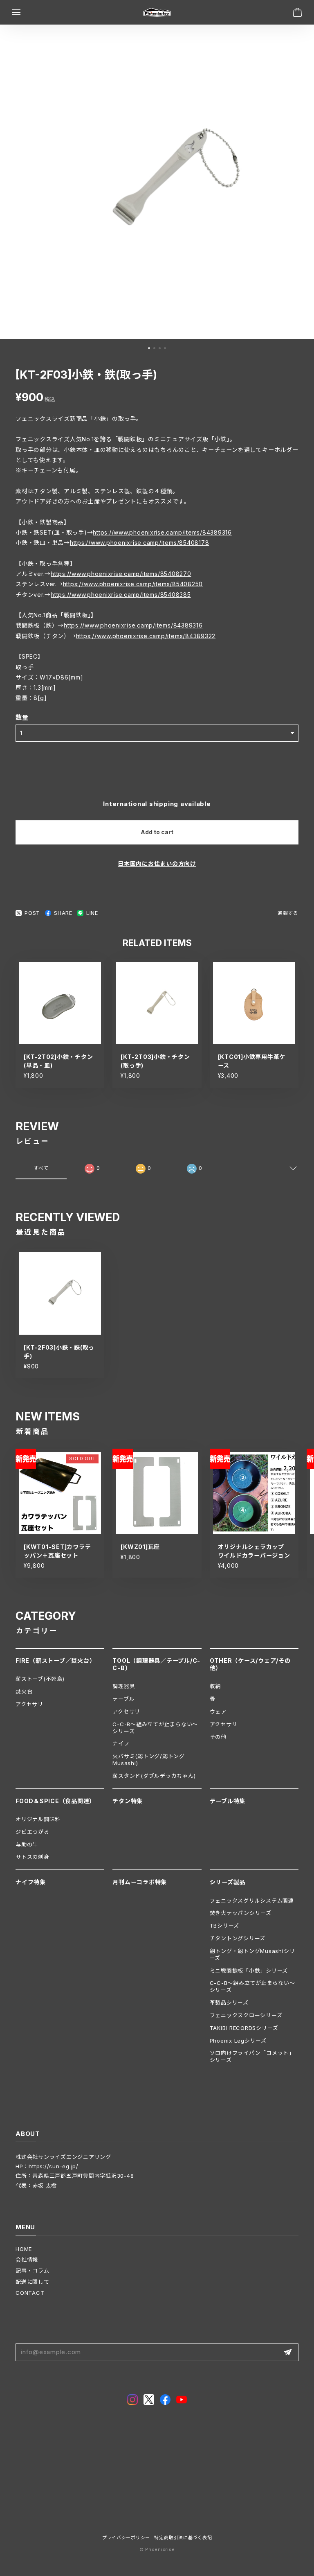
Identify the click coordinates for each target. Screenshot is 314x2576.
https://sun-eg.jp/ (54, 2166)
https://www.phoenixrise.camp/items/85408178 (140, 543)
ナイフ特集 (31, 1882)
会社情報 (27, 2260)
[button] (149, 348)
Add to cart (157, 832)
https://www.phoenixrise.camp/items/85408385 (121, 595)
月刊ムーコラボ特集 (140, 1882)
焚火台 (24, 1691)
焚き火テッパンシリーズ (241, 1913)
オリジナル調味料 (38, 1819)
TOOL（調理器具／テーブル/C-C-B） (156, 1664)
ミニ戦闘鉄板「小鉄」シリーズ (249, 1971)
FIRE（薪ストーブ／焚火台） (55, 1661)
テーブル (123, 1699)
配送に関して (33, 2282)
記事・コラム (33, 2271)
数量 (22, 717)
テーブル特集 (228, 1801)
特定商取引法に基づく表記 (183, 2538)
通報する (288, 913)
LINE (92, 913)
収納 (215, 1686)
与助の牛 (27, 1845)
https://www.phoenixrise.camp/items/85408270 (121, 574)
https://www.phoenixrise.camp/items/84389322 (146, 636)
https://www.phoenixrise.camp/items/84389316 (162, 532)
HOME (24, 2249)
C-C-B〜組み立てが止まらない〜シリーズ (155, 1728)
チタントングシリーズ (238, 1938)
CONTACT (30, 2293)
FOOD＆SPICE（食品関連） (55, 1801)
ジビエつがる (33, 1832)
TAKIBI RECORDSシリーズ (244, 2028)
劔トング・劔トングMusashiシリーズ (252, 1954)
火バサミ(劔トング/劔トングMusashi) (149, 1760)
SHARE (63, 913)
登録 (288, 2352)
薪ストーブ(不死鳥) (40, 1679)
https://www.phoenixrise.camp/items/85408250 (133, 584)
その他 (218, 1737)
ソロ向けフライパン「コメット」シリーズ (252, 2056)
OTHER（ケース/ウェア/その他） (250, 1664)
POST (32, 913)
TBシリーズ (225, 1926)
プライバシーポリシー (126, 2538)
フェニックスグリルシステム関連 (252, 1901)
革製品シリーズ (229, 2003)
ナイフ (121, 1743)
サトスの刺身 (33, 1857)
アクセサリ (29, 1704)
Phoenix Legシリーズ (238, 2041)
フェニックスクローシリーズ (246, 2015)
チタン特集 (128, 1801)
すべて (41, 1168)
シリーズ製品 (228, 1882)
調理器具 (124, 1686)
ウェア (218, 1711)
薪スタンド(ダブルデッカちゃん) (154, 1776)
